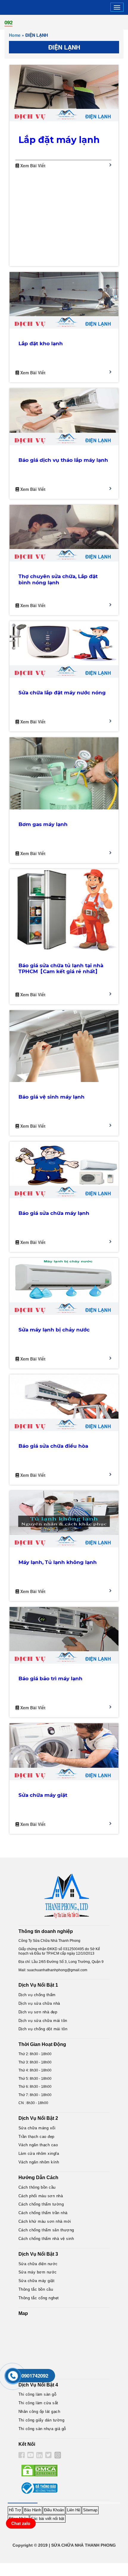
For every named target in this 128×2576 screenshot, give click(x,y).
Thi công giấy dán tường (42, 2420)
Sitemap (90, 2510)
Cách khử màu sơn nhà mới (45, 2221)
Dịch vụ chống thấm (37, 1995)
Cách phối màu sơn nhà (41, 2196)
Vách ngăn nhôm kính (39, 2162)
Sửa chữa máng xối (37, 2128)
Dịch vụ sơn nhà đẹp (38, 2012)
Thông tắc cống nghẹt (39, 2298)
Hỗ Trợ (15, 2510)
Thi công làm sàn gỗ (38, 2394)
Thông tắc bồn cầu (36, 2289)
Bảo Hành (33, 2510)
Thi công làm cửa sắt (38, 2403)
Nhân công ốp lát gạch (39, 2412)
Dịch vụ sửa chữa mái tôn (43, 2021)
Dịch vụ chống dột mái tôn (43, 2029)
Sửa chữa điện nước (38, 2264)
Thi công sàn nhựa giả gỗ (42, 2429)
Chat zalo (21, 2523)
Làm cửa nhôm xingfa (39, 2153)
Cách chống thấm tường (41, 2204)
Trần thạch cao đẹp (36, 2137)
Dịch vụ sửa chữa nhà (39, 2003)
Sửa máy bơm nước (38, 2272)
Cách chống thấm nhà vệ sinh (46, 2239)
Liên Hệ (74, 2510)
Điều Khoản (54, 2510)
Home (15, 35)
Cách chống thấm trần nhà (43, 2213)
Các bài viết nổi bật (48, 2519)
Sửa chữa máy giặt (37, 2281)
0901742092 (35, 2375)
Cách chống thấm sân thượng (46, 2230)
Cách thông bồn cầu (37, 2187)
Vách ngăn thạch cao (38, 2145)
